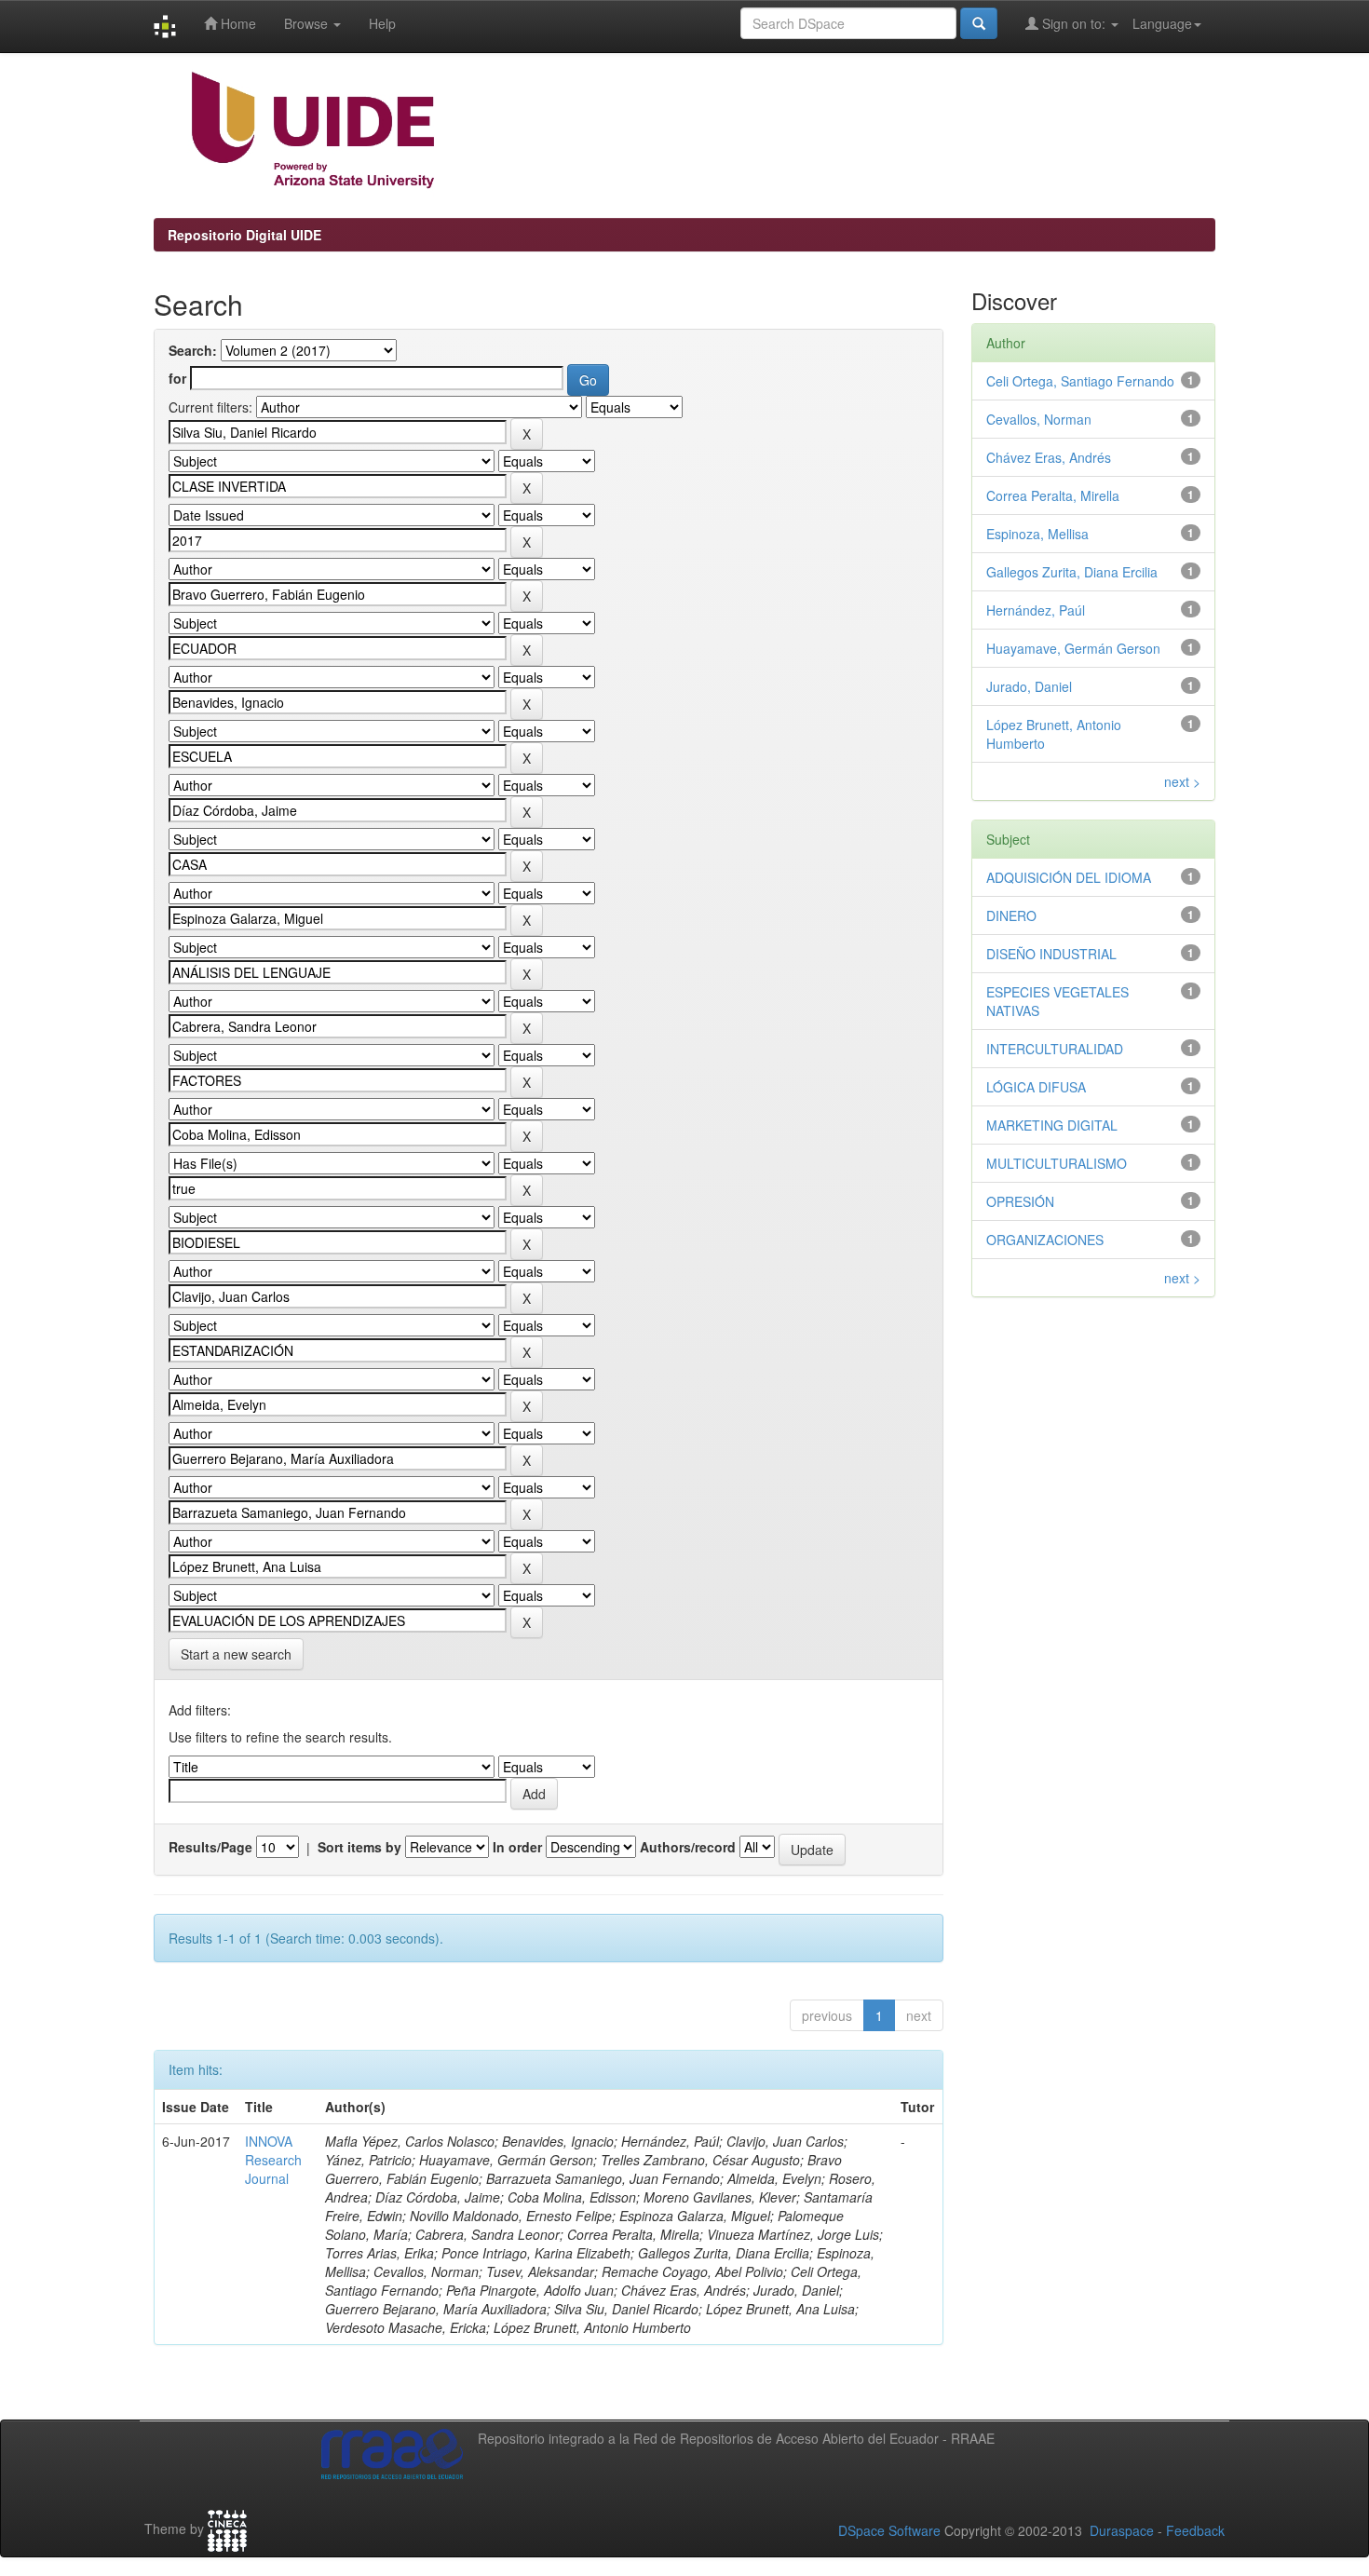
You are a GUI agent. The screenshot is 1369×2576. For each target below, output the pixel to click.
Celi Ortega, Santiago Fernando (1080, 381)
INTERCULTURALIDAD (1055, 1049)
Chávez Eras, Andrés (1049, 457)
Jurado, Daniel (1029, 686)
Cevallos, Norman (1039, 419)
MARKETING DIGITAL (1052, 1125)
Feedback (1195, 2530)
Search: (193, 350)
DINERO (1011, 915)
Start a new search (236, 1654)
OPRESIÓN (1020, 1201)
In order (517, 1847)
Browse (308, 23)
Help (382, 23)
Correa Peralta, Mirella (1053, 495)
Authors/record (688, 1847)
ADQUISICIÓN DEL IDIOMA (1069, 877)
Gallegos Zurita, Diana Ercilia (1072, 572)
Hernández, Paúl (1036, 610)
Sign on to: (1074, 23)
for (177, 378)
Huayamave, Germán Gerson (1073, 648)
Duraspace (1122, 2530)
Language (1162, 23)
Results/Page (210, 1847)
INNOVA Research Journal (273, 2160)
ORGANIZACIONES (1045, 1240)
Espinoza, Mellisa (1037, 534)
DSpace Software (889, 2530)
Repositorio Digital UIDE (244, 235)
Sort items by (359, 1847)
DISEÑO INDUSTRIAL (1051, 954)
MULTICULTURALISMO (1057, 1163)
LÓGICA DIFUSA (1036, 1087)
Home (237, 23)
